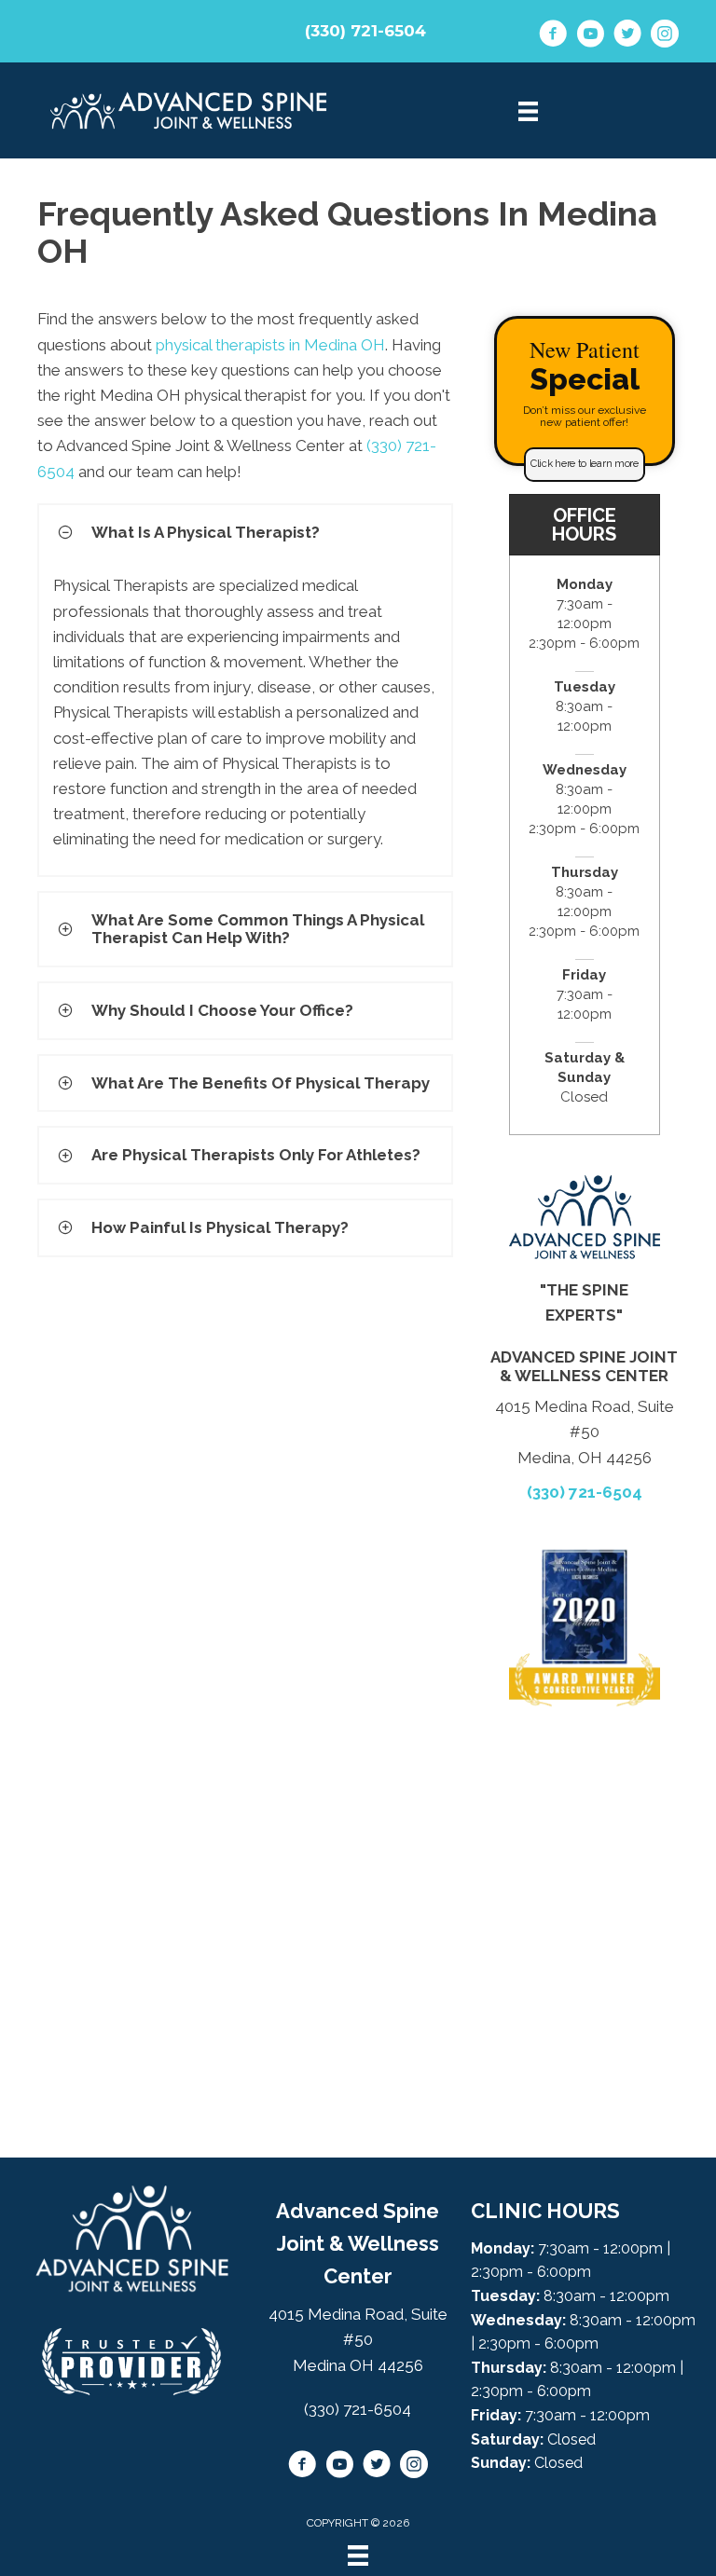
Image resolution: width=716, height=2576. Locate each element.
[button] (585, 464)
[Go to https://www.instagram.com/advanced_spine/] (665, 36)
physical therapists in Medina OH (270, 345)
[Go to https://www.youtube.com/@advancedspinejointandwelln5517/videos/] (590, 36)
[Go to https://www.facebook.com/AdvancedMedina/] (553, 36)
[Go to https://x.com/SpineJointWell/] (627, 36)
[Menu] (358, 2555)
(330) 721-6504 (365, 31)
